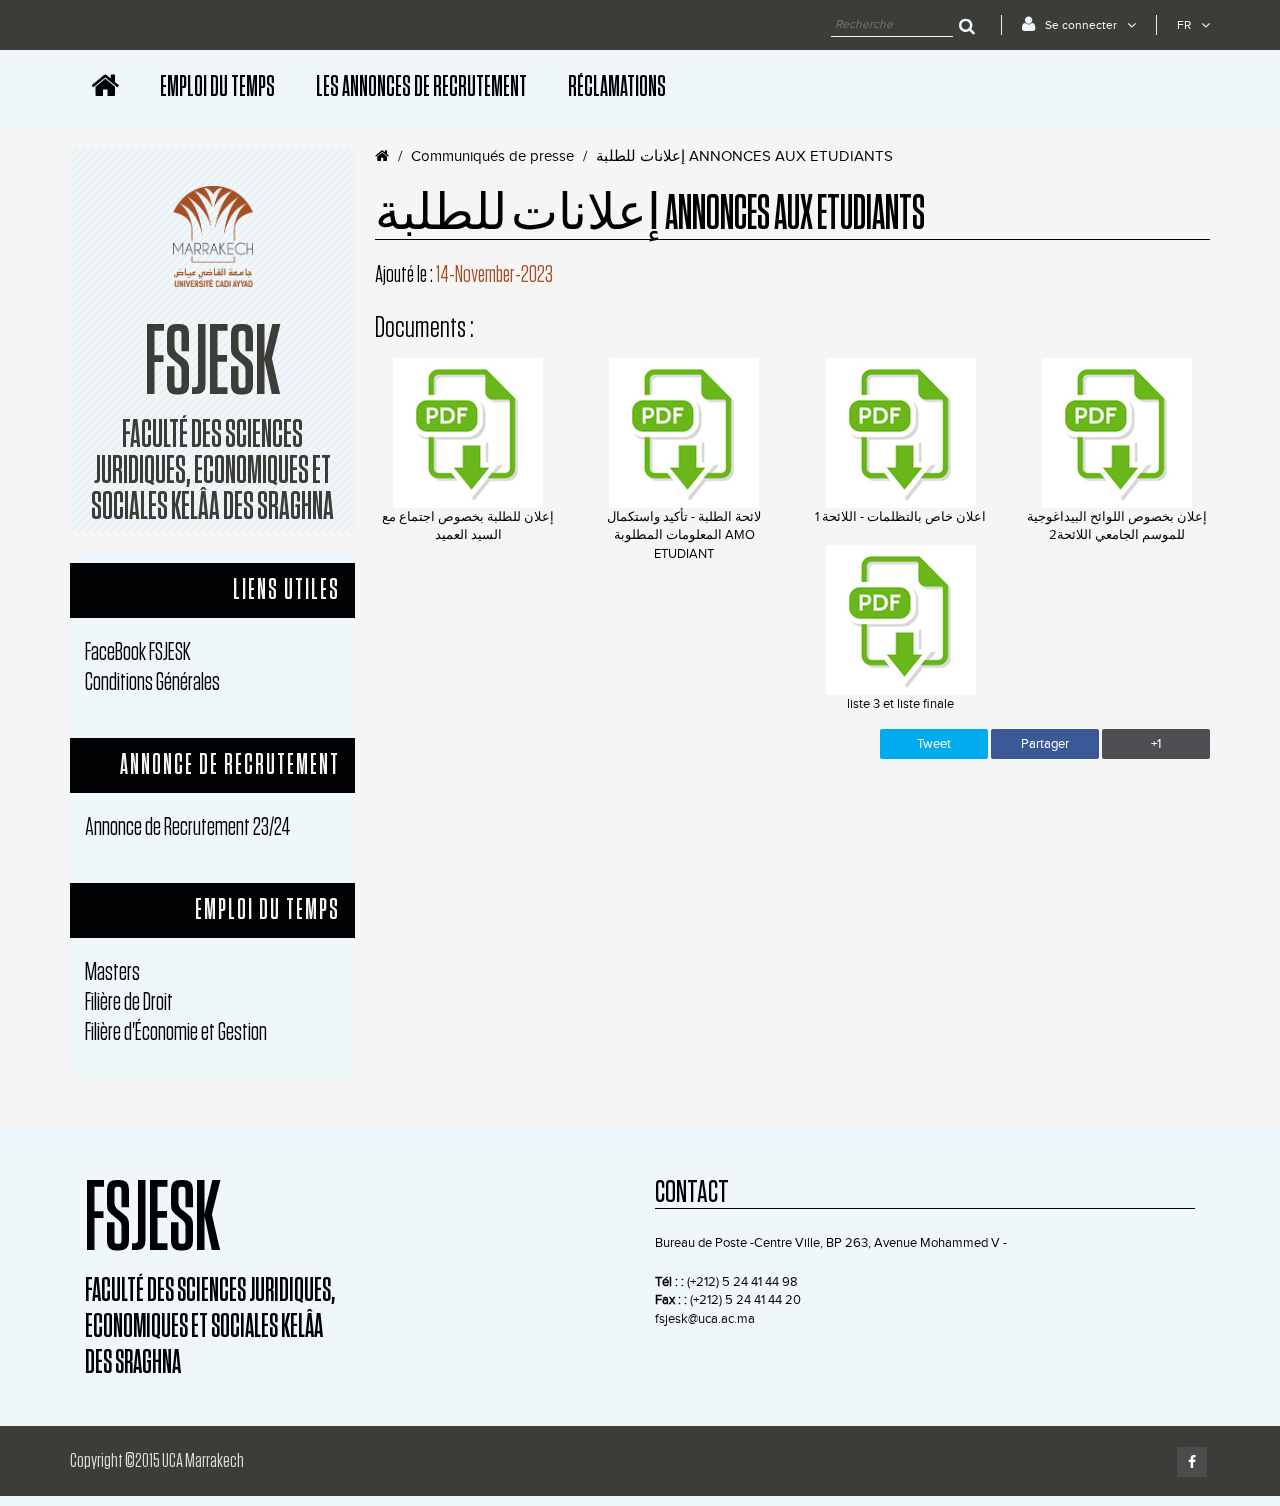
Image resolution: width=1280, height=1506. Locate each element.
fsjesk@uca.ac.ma (705, 1319)
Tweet (934, 744)
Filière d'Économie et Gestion (176, 1032)
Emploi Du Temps (217, 87)
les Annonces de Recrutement (421, 87)
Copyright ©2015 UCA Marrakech (157, 1461)
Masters (112, 972)
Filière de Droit (129, 1002)
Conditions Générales (152, 682)
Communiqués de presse (492, 156)
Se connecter (1081, 25)
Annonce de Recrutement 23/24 (188, 827)
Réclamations (617, 87)
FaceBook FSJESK (138, 652)
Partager (1045, 744)
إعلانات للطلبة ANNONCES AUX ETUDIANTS (744, 156)
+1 (1156, 744)
